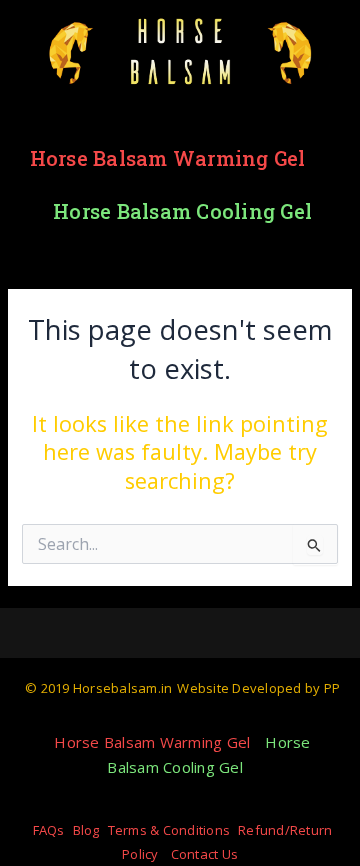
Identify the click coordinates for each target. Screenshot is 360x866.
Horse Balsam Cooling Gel (182, 211)
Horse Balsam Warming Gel (168, 158)
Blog (86, 830)
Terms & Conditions (169, 830)
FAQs (49, 830)
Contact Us (205, 854)
